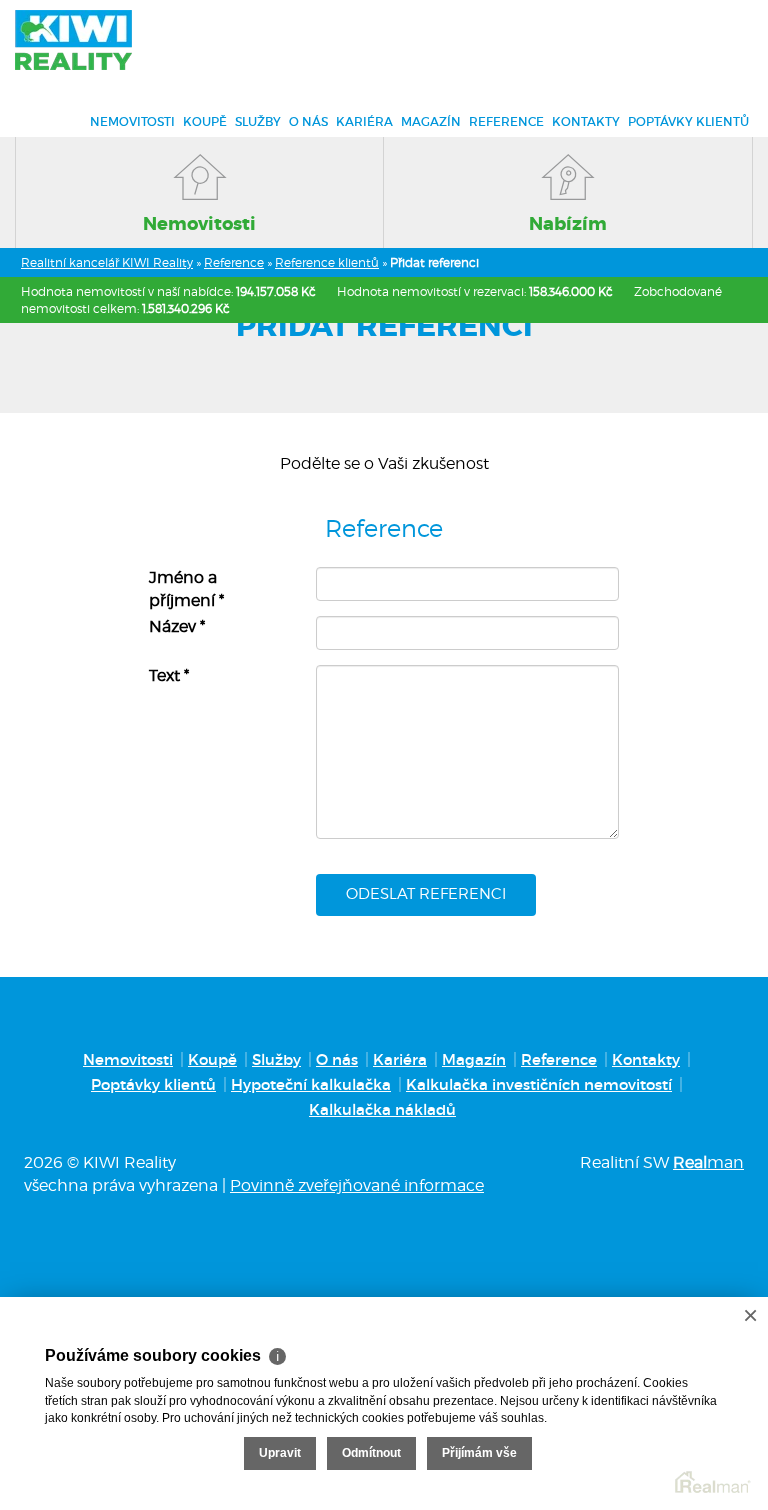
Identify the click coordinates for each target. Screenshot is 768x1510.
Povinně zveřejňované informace (357, 1185)
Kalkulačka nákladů (382, 1109)
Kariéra (364, 121)
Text (169, 675)
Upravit (280, 1453)
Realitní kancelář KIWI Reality (107, 262)
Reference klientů (327, 262)
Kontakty (586, 121)
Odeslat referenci (426, 894)
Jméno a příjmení (186, 589)
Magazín (431, 121)
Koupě (205, 121)
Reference (506, 121)
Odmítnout (371, 1453)
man (708, 1162)
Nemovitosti (132, 121)
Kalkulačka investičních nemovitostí (539, 1084)
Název (177, 626)
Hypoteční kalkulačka (311, 1084)
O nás (308, 121)
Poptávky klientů (688, 121)
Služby (258, 121)
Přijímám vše (479, 1453)
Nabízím (568, 224)
